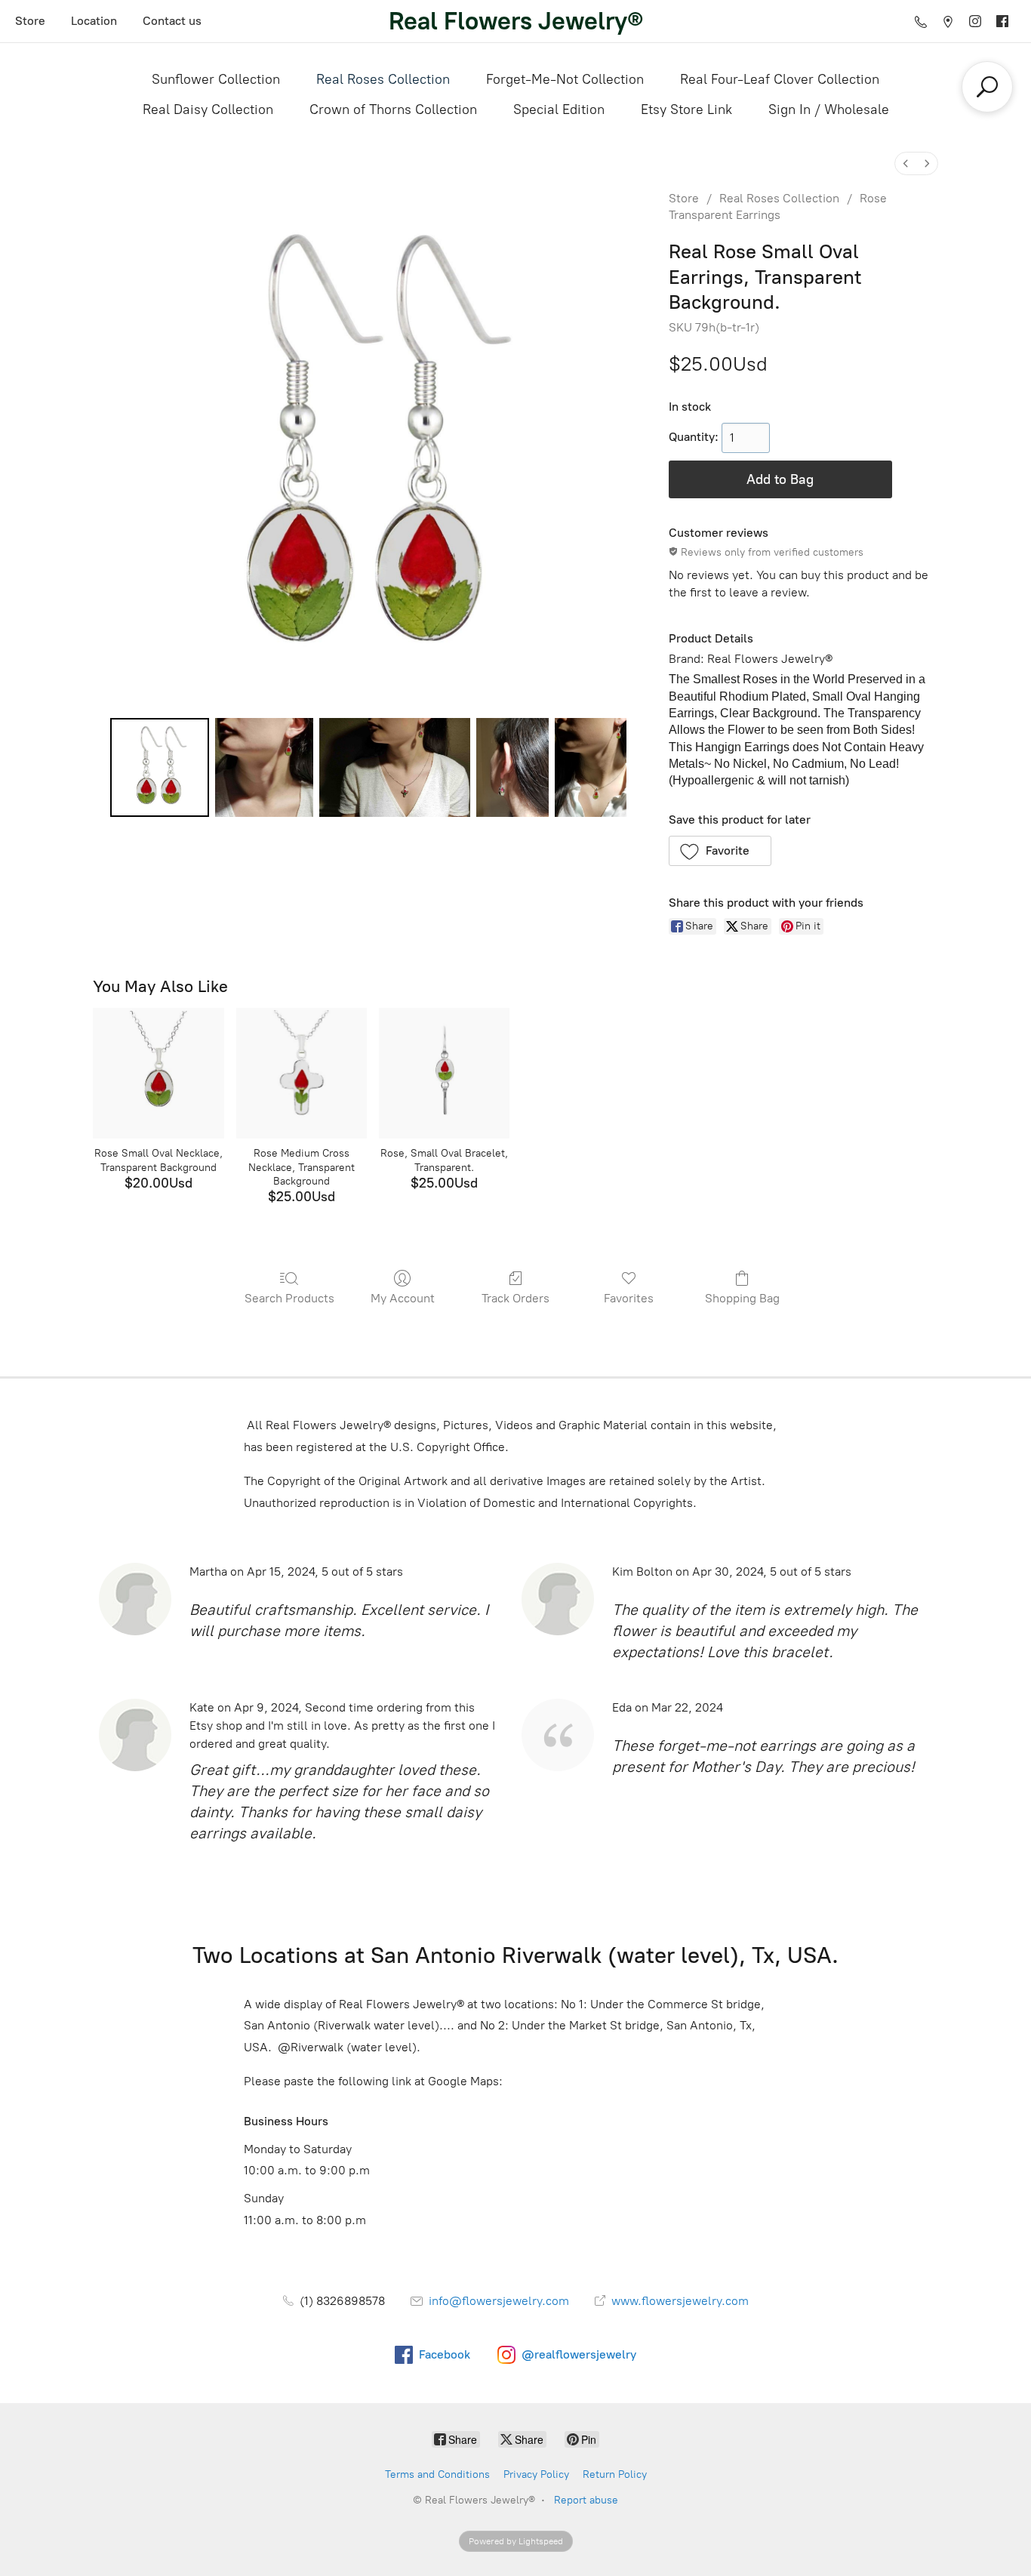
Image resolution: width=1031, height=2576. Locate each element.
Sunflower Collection (216, 79)
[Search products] (987, 87)
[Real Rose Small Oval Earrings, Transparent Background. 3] (512, 767)
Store (30, 21)
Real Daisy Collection (208, 109)
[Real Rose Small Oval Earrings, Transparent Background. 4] (591, 767)
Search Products (289, 1298)
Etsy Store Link (686, 109)
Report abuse (586, 2500)
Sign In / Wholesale (829, 109)
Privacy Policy (536, 2474)
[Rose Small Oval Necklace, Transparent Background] (158, 1073)
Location (94, 21)
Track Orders (515, 1298)
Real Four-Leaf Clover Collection (780, 79)
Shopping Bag (742, 1298)
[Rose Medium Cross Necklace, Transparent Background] (302, 1073)
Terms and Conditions (437, 2474)
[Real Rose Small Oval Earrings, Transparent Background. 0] (159, 767)
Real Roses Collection (383, 79)
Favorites (629, 1298)
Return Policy (615, 2474)
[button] (720, 851)
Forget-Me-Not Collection (565, 79)
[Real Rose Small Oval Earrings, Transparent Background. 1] (264, 767)
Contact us (172, 21)
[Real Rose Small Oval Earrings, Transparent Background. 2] (395, 767)
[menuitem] (906, 163)
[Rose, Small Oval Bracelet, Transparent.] (444, 1073)
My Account (403, 1298)
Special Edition (559, 109)
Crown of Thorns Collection (393, 109)
